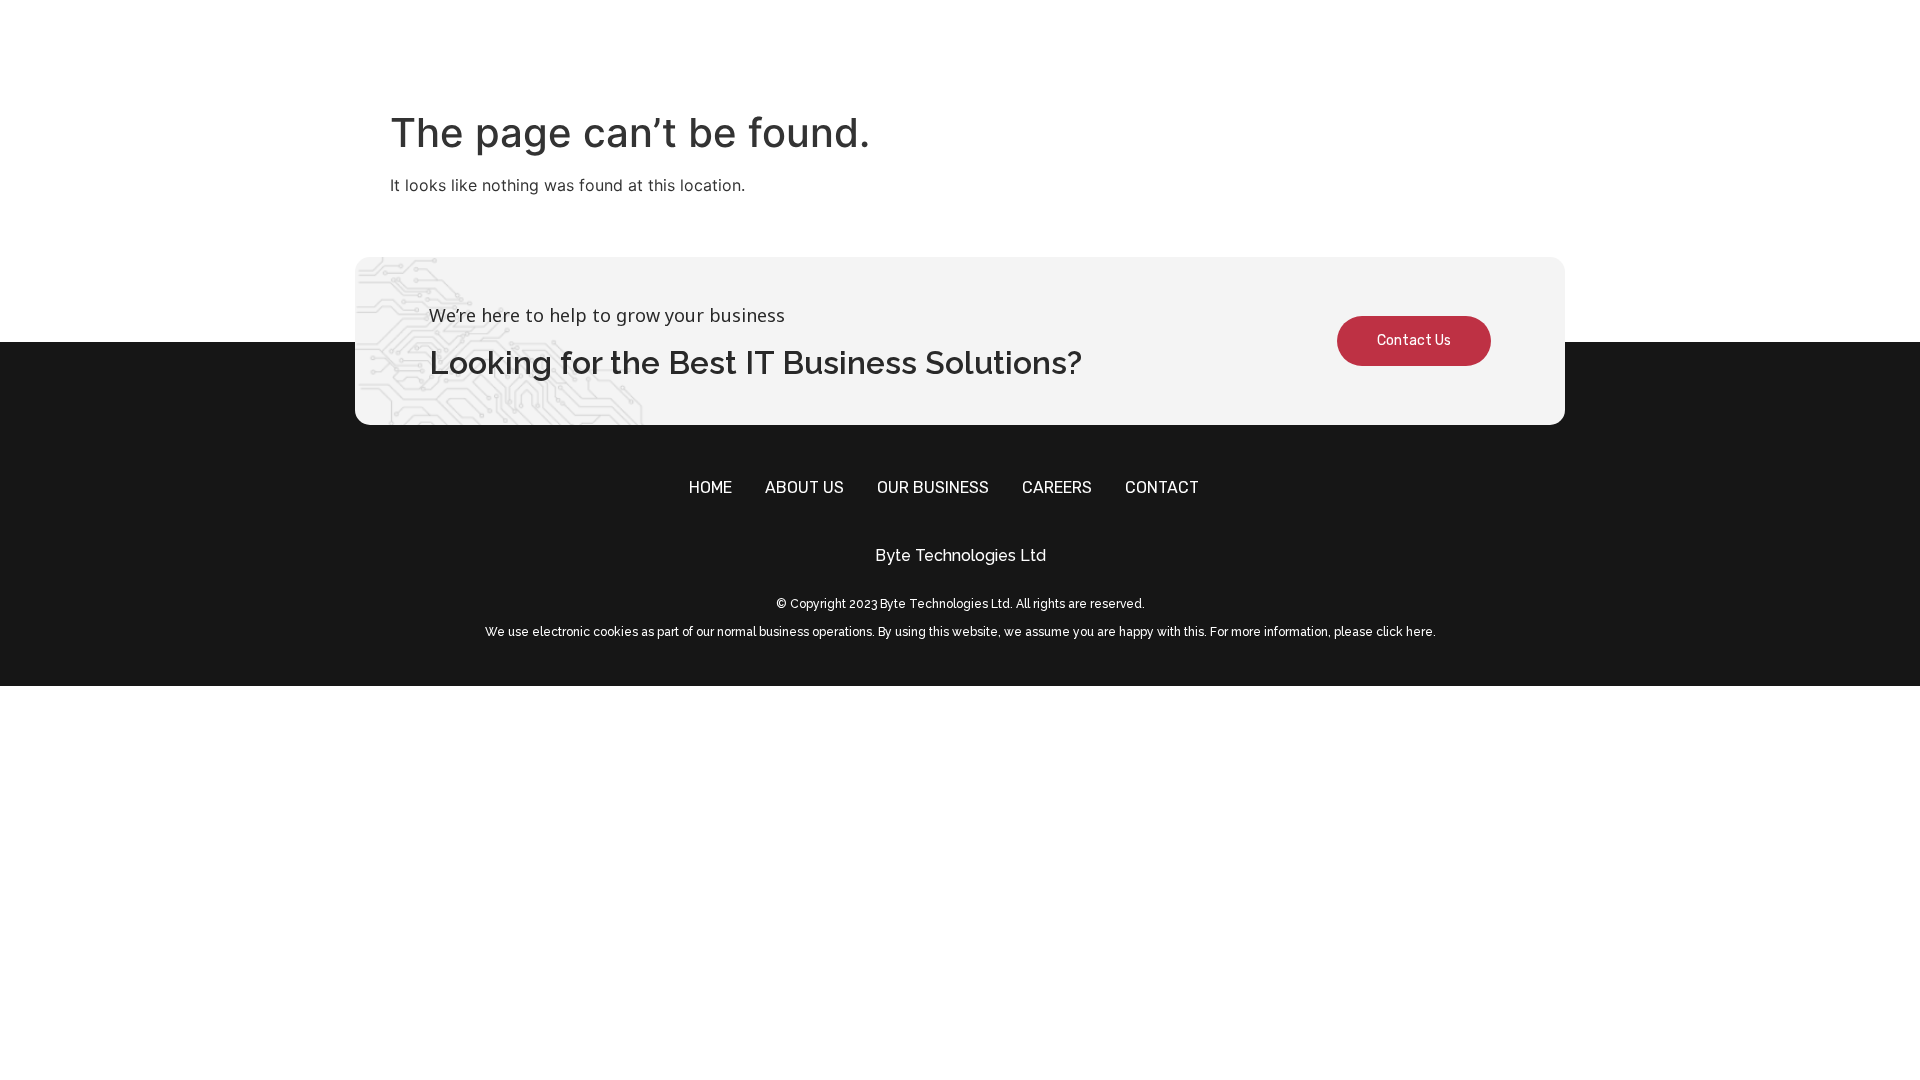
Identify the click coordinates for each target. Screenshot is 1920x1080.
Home (999, 50)
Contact (1464, 50)
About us (1094, 50)
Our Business (1226, 50)
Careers (1355, 50)
